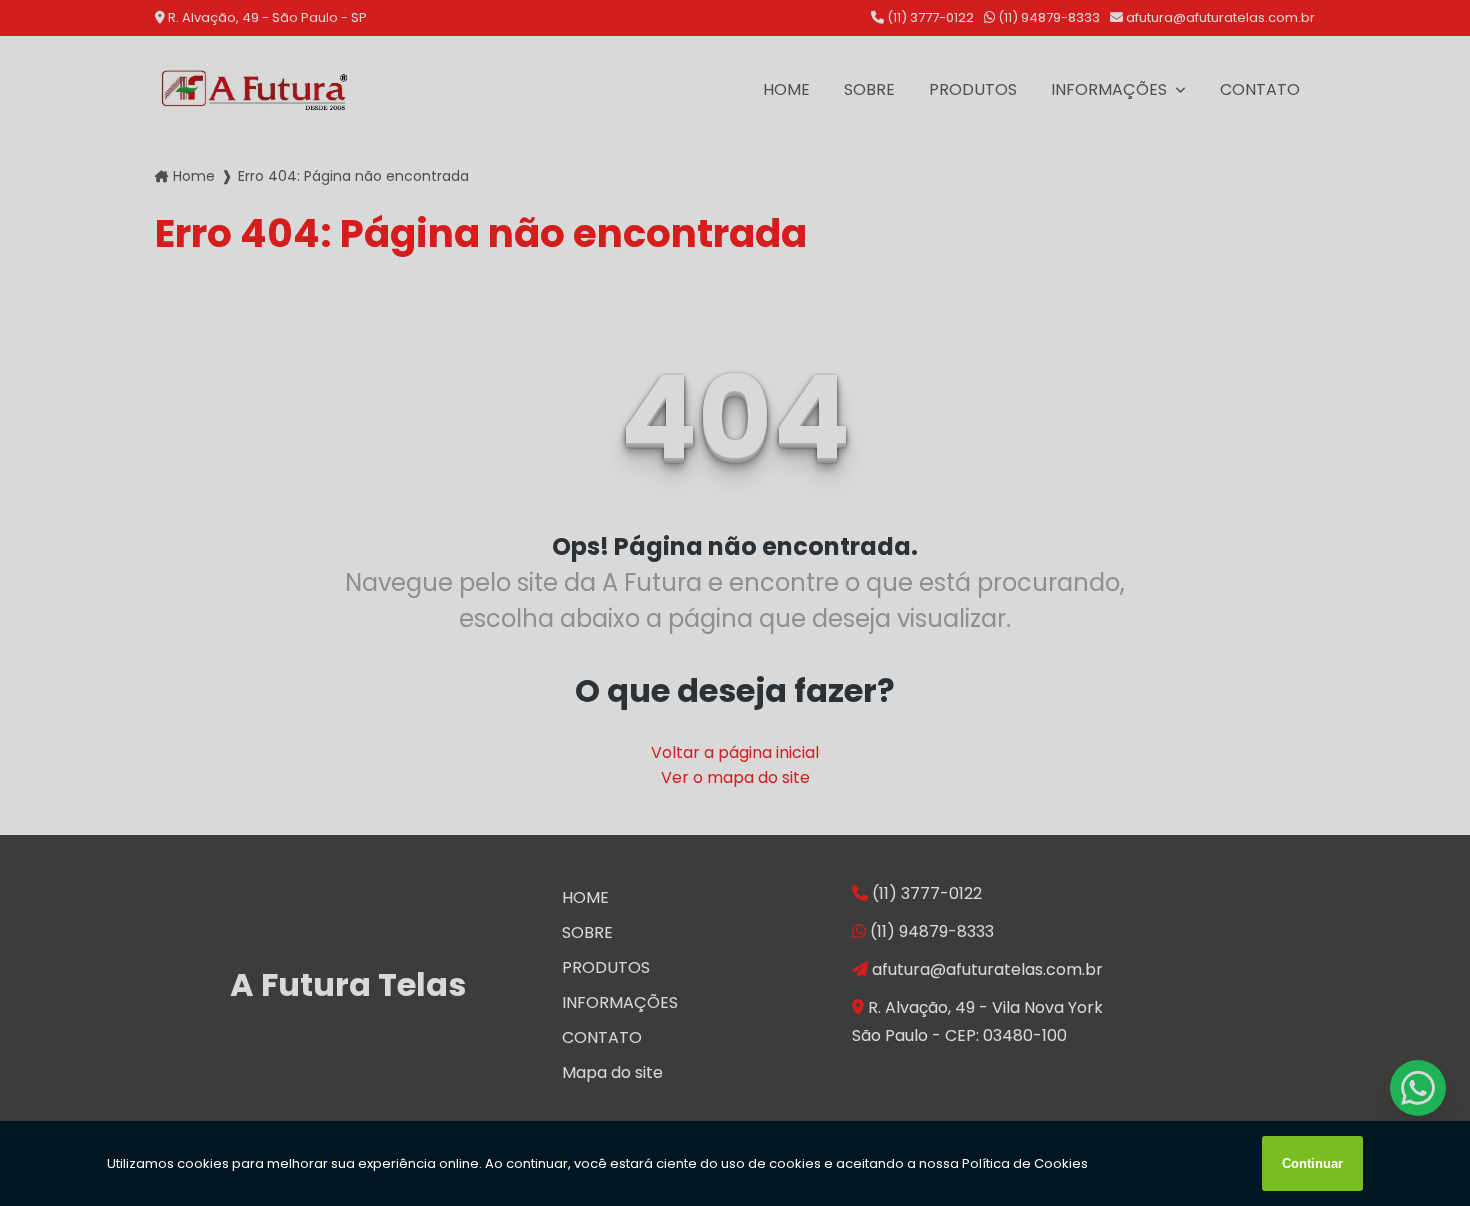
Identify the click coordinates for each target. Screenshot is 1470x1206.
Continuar (1312, 1163)
